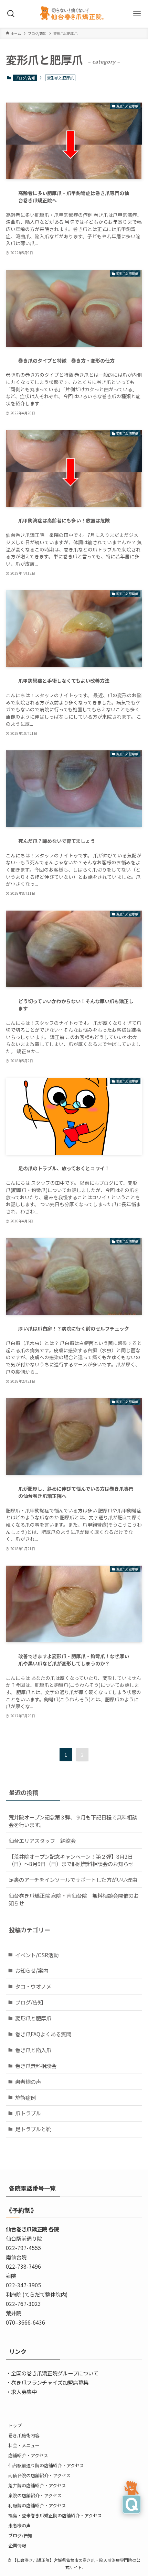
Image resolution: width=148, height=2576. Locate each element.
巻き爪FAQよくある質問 (43, 2034)
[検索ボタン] (11, 14)
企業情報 (17, 2545)
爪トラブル (28, 2113)
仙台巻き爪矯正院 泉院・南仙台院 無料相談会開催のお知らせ (74, 1899)
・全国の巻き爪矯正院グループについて (52, 2373)
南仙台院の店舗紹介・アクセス (39, 2475)
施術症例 (25, 2097)
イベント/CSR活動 (37, 1955)
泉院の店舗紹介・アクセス (35, 2495)
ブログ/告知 (25, 78)
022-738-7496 (23, 2266)
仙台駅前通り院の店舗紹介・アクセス (46, 2465)
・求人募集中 (21, 2392)
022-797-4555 (23, 2248)
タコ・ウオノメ (33, 1986)
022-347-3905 (23, 2285)
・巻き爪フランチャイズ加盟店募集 (47, 2382)
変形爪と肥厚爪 (33, 2018)
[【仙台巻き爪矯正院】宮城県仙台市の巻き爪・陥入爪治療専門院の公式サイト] (74, 14)
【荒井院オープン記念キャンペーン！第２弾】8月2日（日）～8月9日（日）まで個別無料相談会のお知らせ (71, 1860)
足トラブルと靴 (33, 2129)
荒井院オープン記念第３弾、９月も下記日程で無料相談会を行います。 (73, 1821)
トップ (15, 2425)
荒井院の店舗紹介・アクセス (37, 2485)
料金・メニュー (24, 2445)
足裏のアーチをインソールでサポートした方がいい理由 (73, 1880)
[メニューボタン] (137, 14)
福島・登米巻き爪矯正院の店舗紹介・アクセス (55, 2515)
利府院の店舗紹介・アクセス (37, 2505)
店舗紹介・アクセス (28, 2455)
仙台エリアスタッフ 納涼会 (42, 1840)
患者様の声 (28, 2082)
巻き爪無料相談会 (36, 2066)
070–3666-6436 (25, 2322)
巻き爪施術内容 (24, 2435)
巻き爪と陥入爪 (33, 2050)
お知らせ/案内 (32, 1970)
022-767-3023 (23, 2304)
